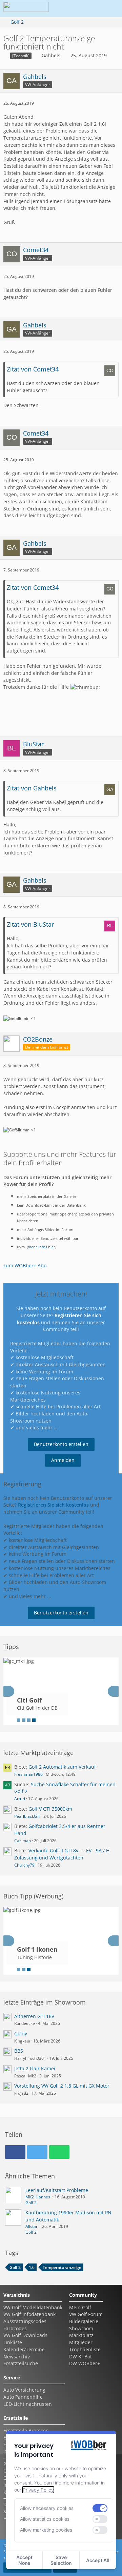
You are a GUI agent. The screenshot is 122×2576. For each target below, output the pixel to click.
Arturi (20, 1799)
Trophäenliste (85, 2349)
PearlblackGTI (27, 1816)
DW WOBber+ (85, 2363)
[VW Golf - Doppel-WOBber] (26, 8)
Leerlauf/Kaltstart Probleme (57, 2190)
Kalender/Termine (24, 2349)
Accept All (98, 2560)
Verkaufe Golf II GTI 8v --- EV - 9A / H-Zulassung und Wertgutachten (63, 1854)
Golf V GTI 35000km (50, 1809)
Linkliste (13, 2342)
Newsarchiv (17, 2357)
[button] (73, 8)
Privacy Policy (38, 2490)
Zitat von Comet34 (33, 369)
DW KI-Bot (80, 2357)
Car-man (23, 1841)
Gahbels (51, 55)
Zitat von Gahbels (32, 788)
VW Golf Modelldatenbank (33, 2307)
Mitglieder (81, 2342)
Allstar (32, 2226)
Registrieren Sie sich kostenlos (53, 1505)
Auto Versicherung (24, 2390)
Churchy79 (24, 1865)
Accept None (24, 2560)
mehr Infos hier (42, 1247)
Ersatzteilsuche (21, 2363)
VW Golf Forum (86, 2314)
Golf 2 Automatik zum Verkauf (62, 1767)
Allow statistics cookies (45, 2519)
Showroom (81, 2328)
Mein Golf (80, 2307)
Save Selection (61, 2560)
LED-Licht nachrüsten (28, 2404)
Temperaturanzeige (62, 2267)
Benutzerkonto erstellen (61, 1444)
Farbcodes (15, 2328)
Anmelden (63, 1460)
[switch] (100, 2508)
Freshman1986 (28, 1774)
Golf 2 (31, 2203)
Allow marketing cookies (46, 2530)
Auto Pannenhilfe (23, 2397)
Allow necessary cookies (47, 2508)
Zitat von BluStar (30, 924)
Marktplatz (81, 2335)
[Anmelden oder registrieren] (89, 8)
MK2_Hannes (38, 2197)
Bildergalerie (84, 2321)
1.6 (32, 2267)
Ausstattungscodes (25, 2321)
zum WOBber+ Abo (25, 1265)
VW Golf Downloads (25, 2335)
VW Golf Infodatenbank (29, 2314)
